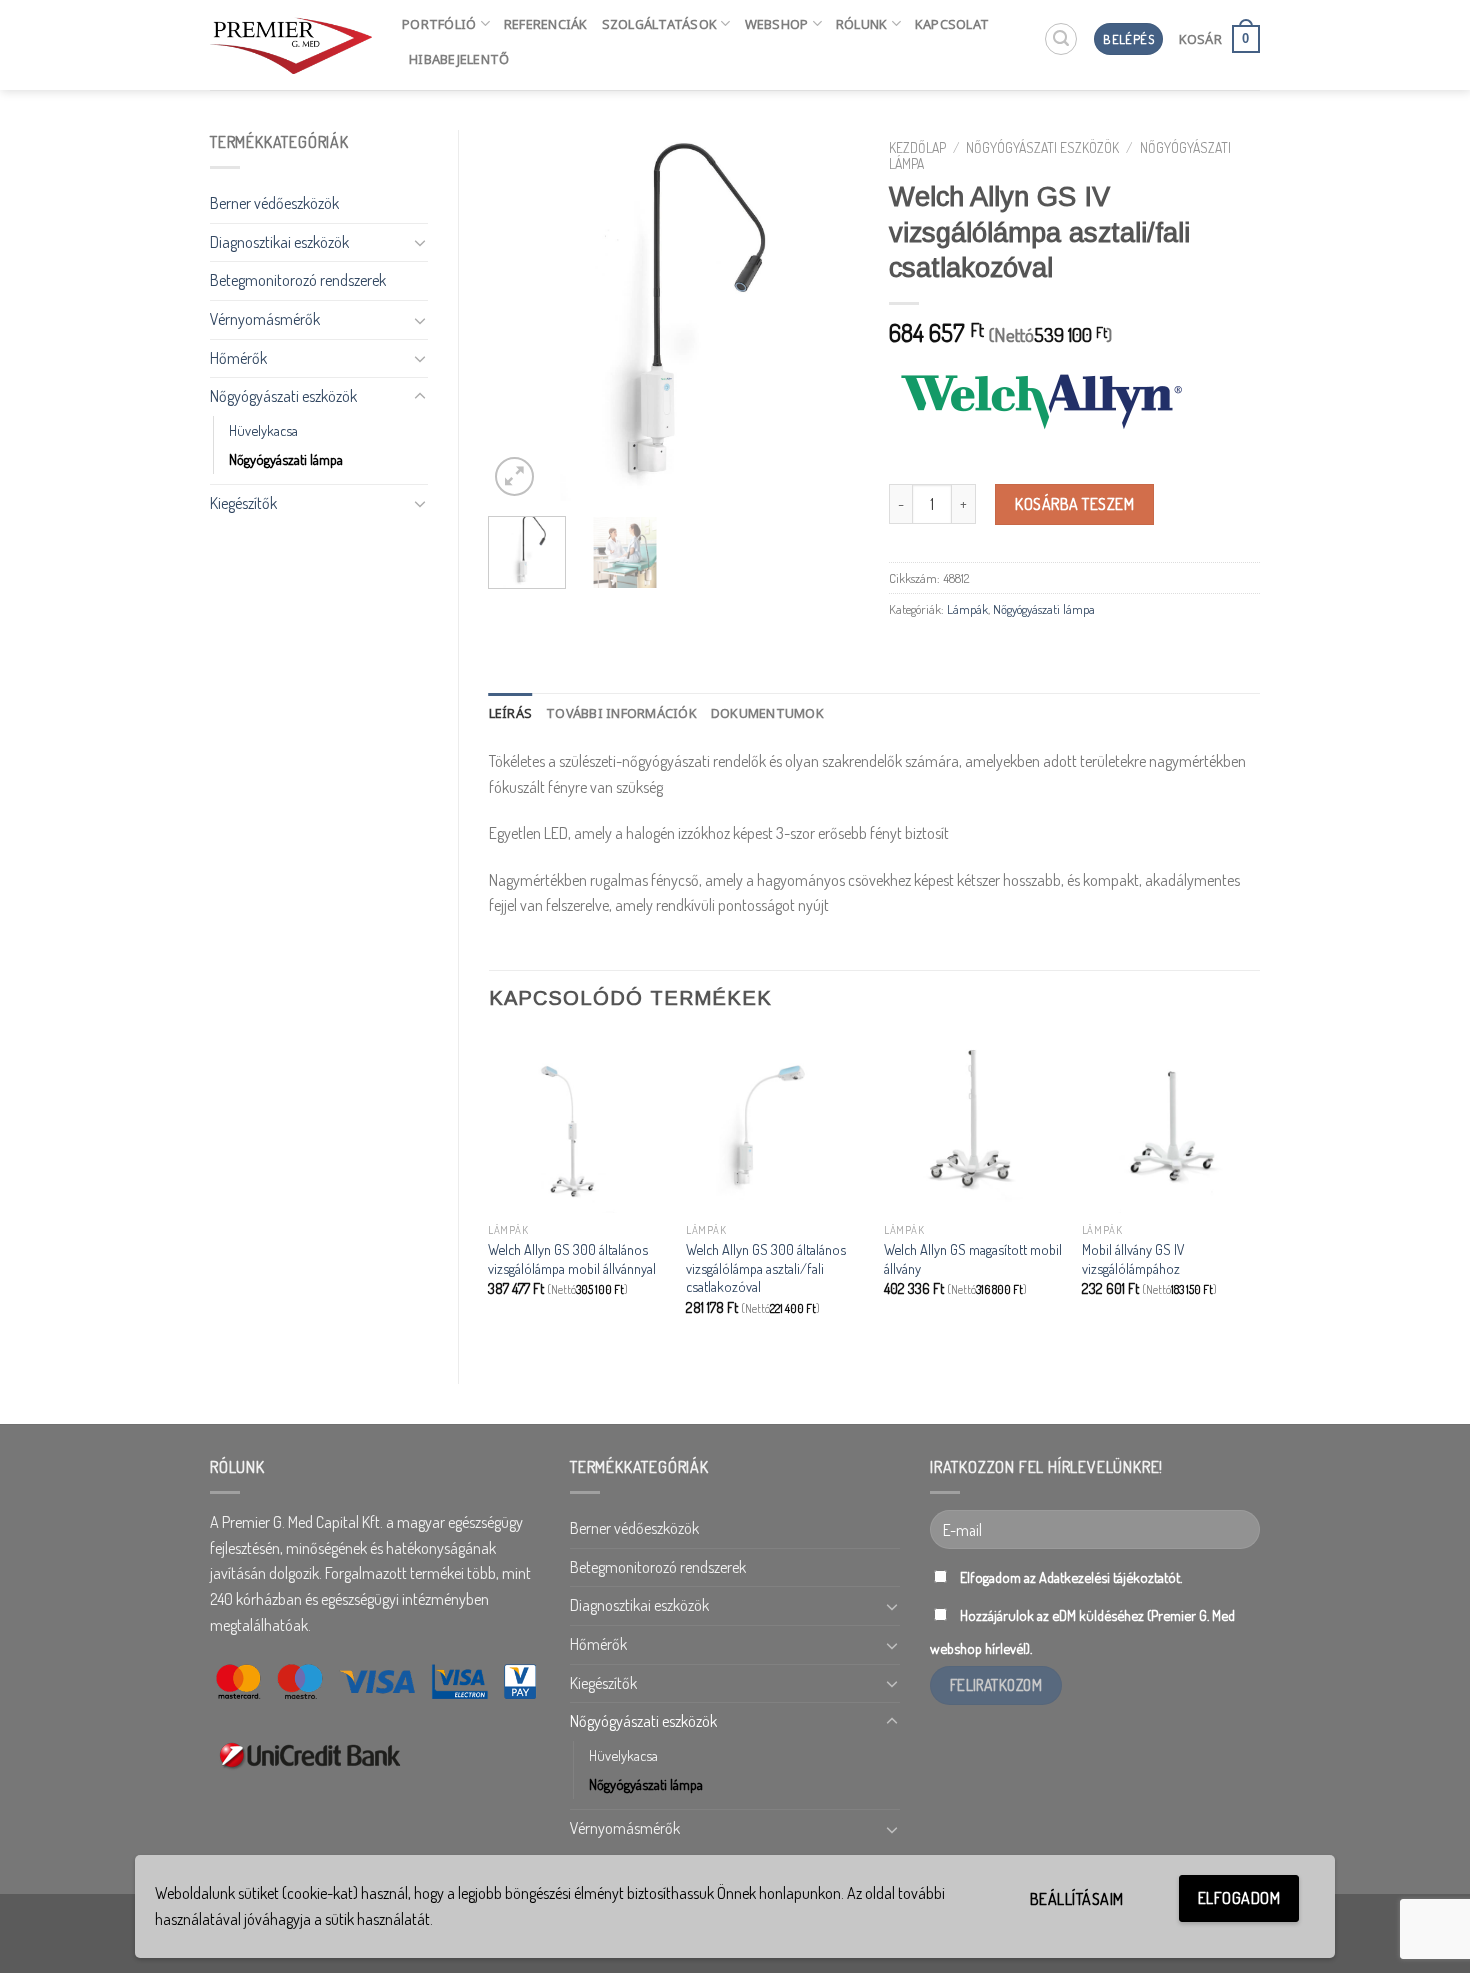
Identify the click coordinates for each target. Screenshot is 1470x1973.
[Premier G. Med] (291, 44)
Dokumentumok (767, 713)
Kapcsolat (952, 24)
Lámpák (967, 609)
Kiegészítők (243, 503)
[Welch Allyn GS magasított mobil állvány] (973, 1124)
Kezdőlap (917, 147)
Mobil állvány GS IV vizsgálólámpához (1133, 1258)
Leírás (511, 713)
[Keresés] (1061, 39)
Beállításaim (1077, 1899)
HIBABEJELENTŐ (459, 59)
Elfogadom (1239, 1898)
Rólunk (862, 24)
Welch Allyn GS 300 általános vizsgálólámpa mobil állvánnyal (572, 1258)
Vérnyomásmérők (265, 319)
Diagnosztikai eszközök (279, 242)
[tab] (511, 713)
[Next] (827, 315)
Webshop (777, 24)
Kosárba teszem (1074, 504)
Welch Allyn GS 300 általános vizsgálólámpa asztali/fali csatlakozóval (766, 1267)
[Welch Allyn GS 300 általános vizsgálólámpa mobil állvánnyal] (577, 1124)
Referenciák (546, 24)
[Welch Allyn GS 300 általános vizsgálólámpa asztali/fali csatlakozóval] (775, 1124)
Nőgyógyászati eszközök (283, 396)
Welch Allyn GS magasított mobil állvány (973, 1258)
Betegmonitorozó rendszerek (298, 280)
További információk (621, 713)
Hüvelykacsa (263, 430)
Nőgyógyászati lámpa (286, 459)
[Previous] (521, 315)
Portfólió (439, 24)
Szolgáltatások (660, 24)
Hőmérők (238, 358)
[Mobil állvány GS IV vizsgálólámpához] (1171, 1124)
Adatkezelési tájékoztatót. (1110, 1577)
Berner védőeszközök (274, 203)
